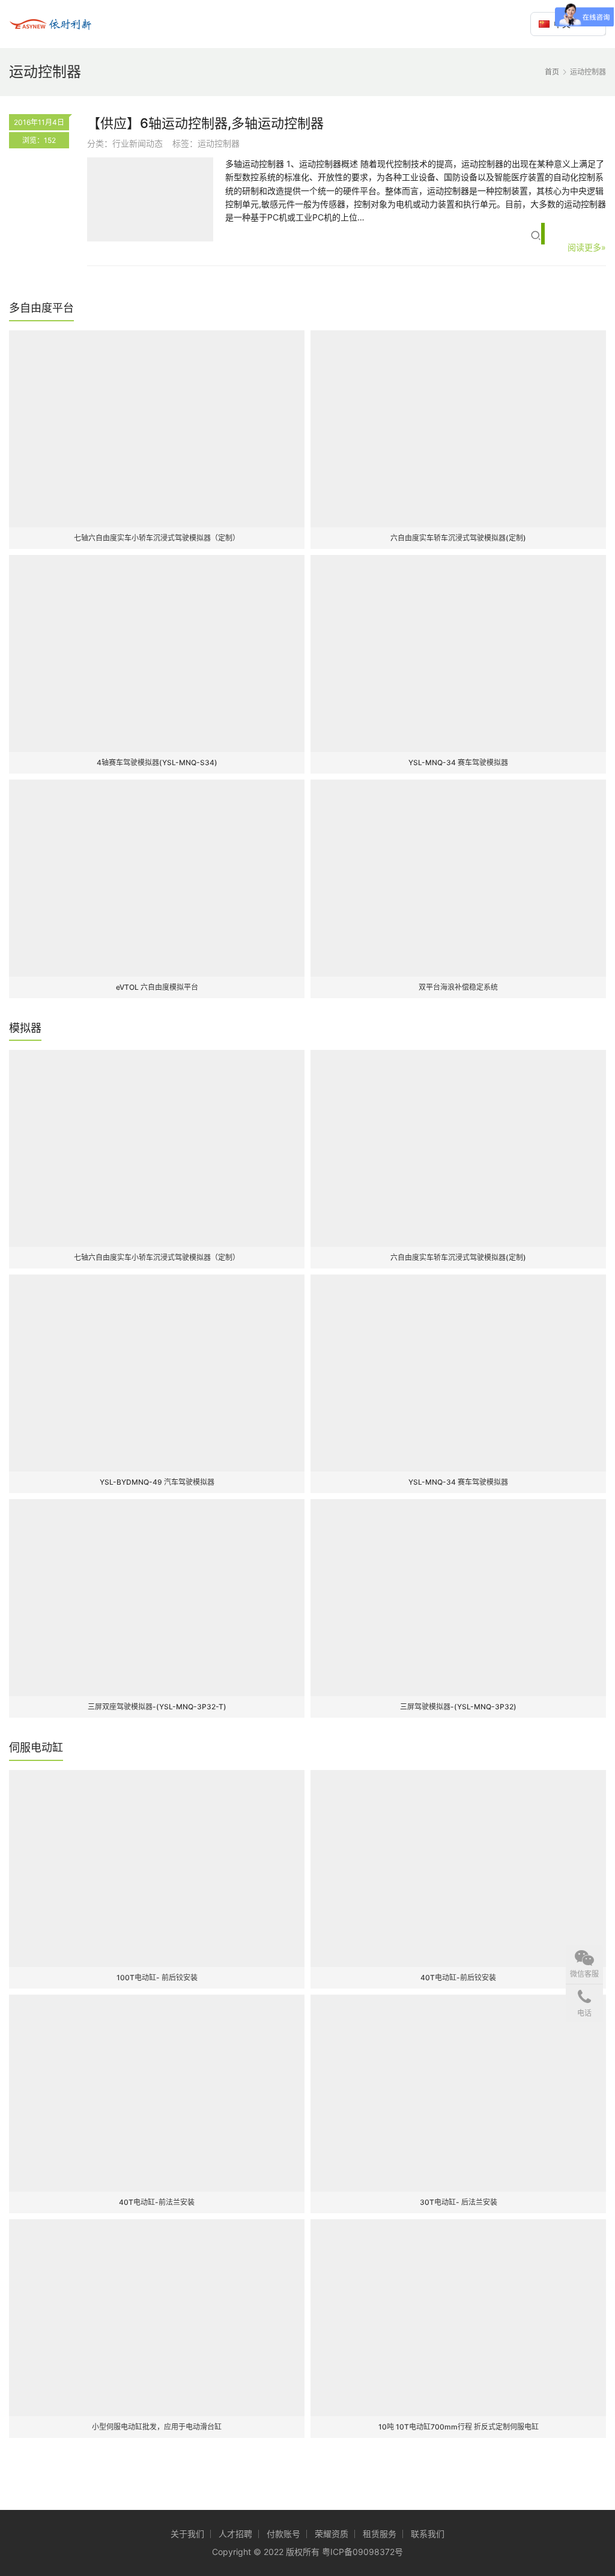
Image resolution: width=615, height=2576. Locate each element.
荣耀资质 (332, 2534)
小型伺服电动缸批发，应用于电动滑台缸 (157, 2427)
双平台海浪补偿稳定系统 (458, 987)
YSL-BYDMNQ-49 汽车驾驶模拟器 (157, 1482)
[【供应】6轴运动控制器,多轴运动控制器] (150, 199)
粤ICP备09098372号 (362, 2552)
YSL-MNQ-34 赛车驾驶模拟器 (458, 762)
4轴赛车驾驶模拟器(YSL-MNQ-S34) (157, 762)
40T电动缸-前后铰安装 (458, 1977)
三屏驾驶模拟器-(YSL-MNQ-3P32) (458, 1707)
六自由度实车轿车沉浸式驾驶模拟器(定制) (458, 538)
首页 (552, 72)
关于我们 (187, 2534)
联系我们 (428, 2534)
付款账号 (283, 2534)
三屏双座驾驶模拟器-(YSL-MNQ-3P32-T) (157, 1707)
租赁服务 (380, 2534)
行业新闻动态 (138, 143)
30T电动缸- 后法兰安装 (459, 2202)
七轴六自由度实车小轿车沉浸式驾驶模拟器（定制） (157, 538)
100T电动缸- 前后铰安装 (157, 1977)
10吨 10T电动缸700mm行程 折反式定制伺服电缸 (459, 2427)
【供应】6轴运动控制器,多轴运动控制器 (205, 123)
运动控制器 (219, 143)
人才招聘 (235, 2534)
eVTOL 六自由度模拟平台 (157, 987)
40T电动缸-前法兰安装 (157, 2202)
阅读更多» (587, 247)
